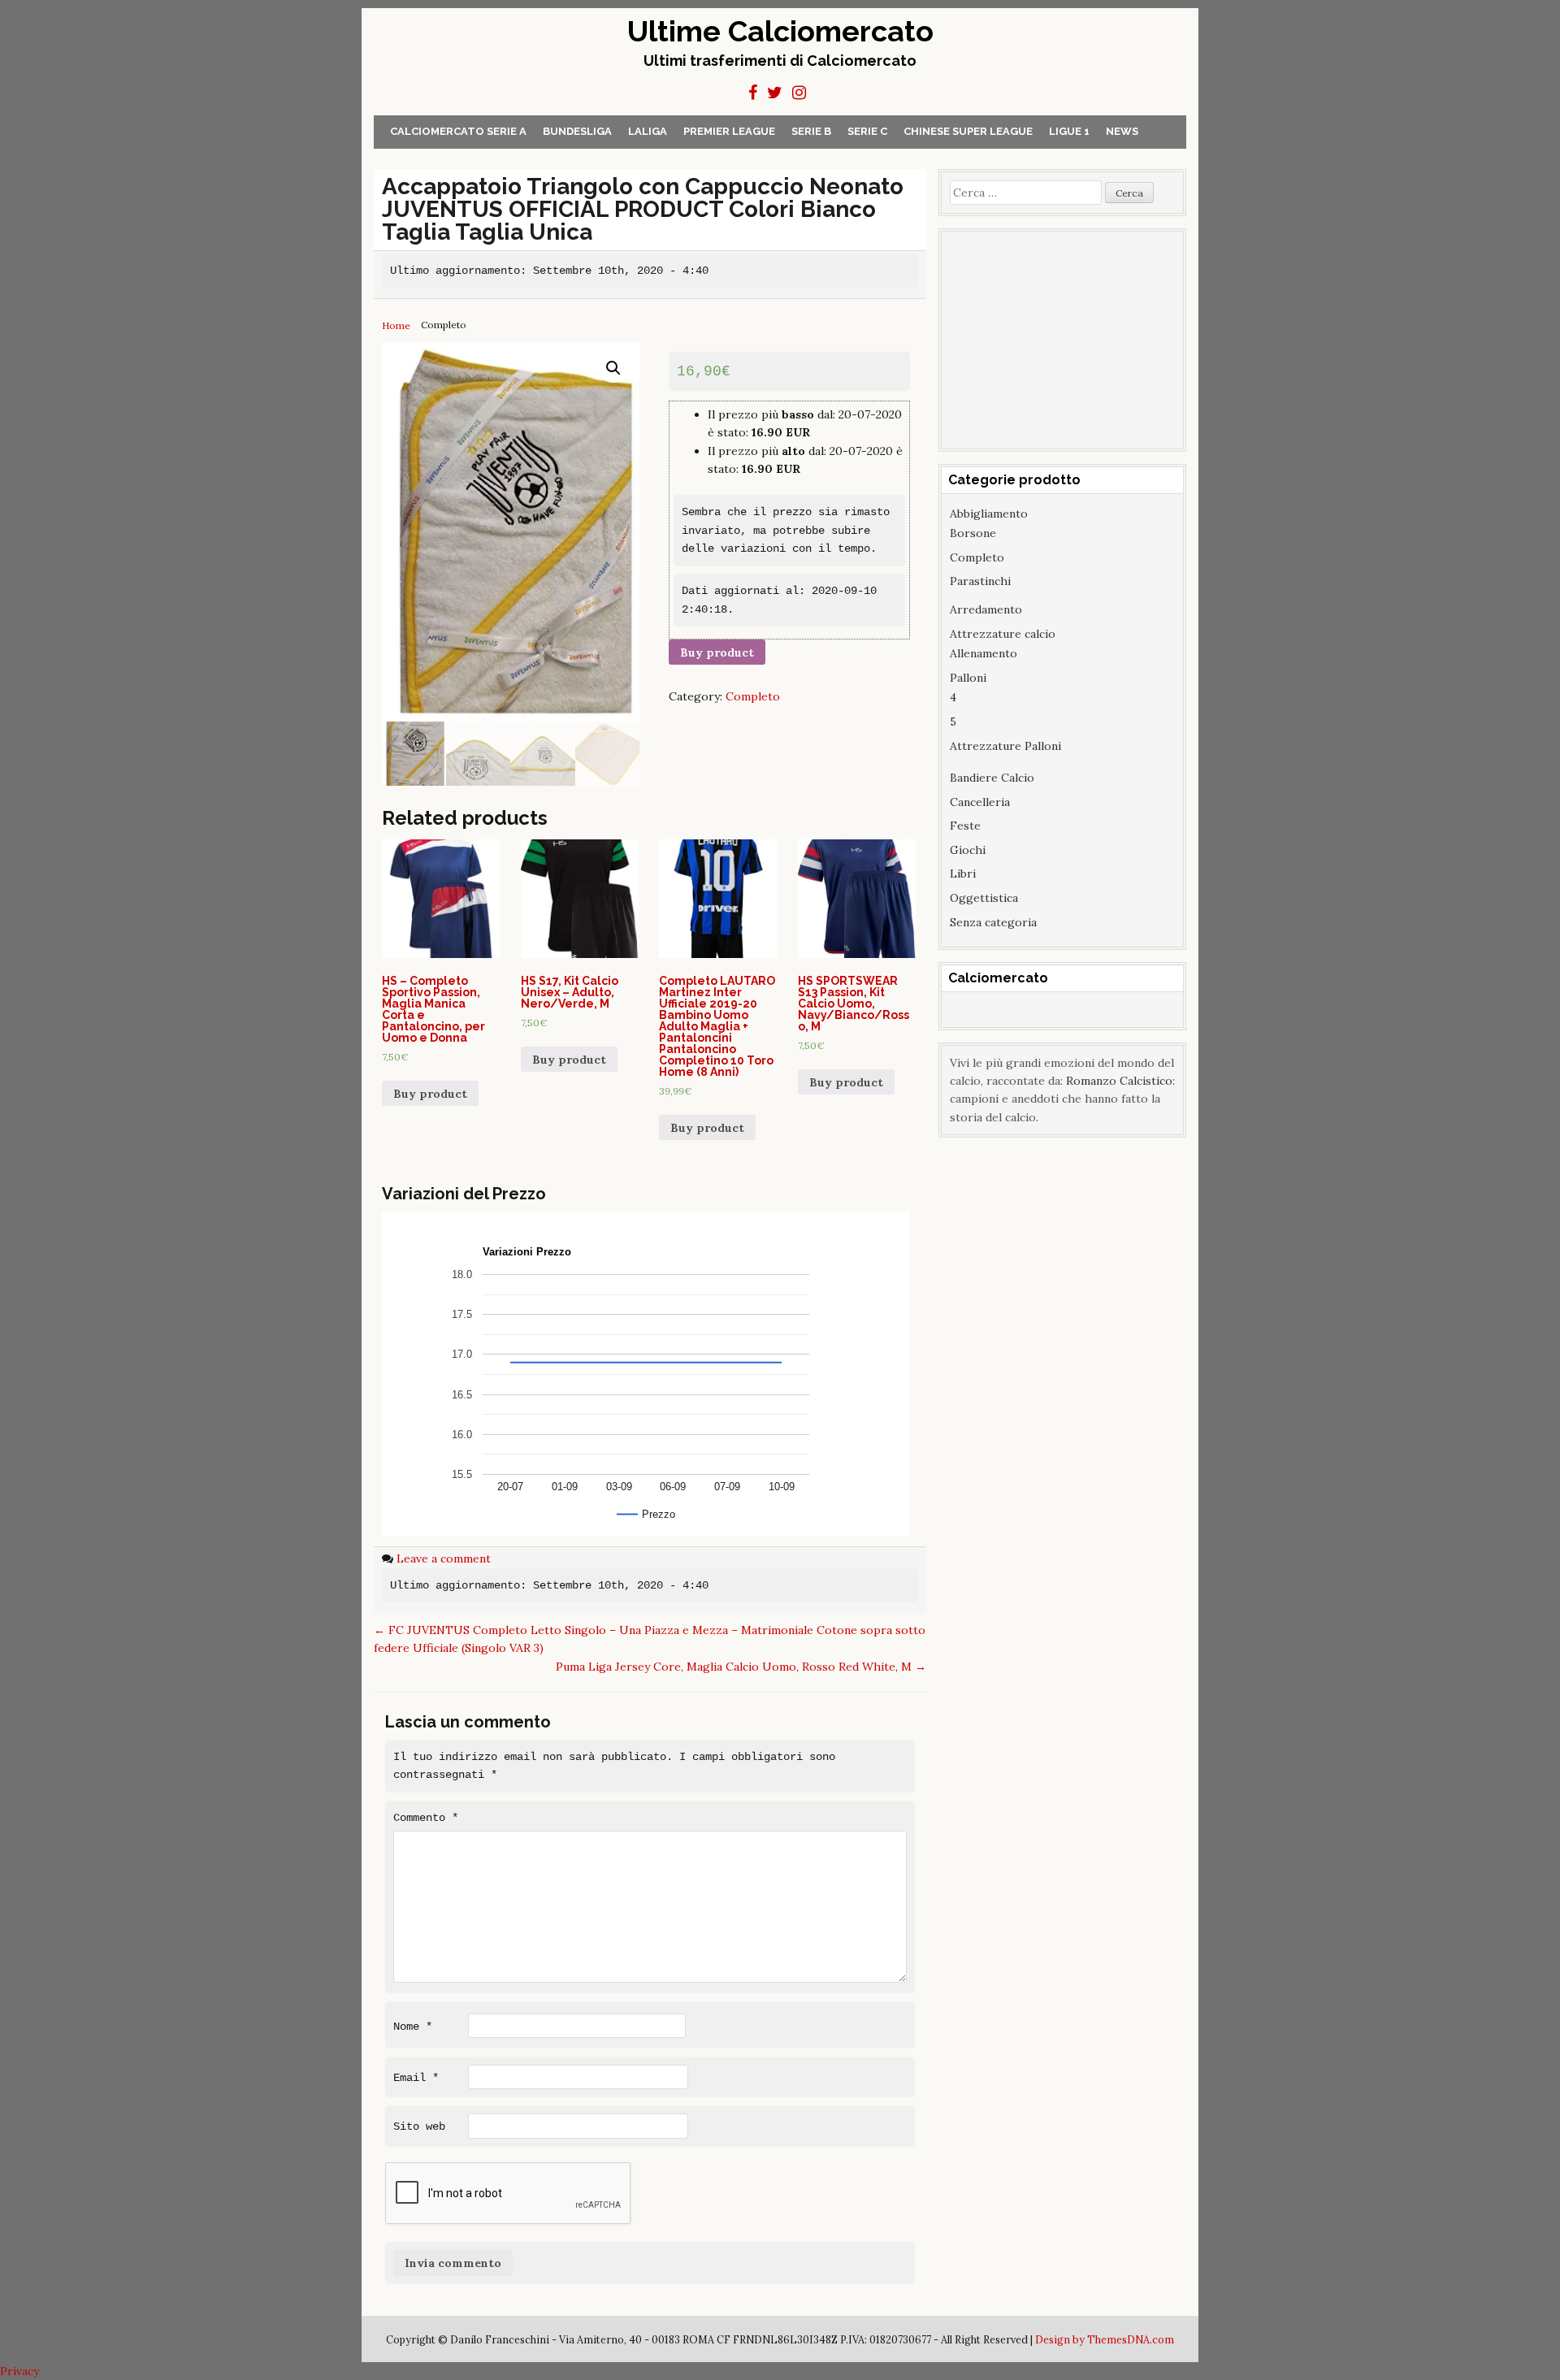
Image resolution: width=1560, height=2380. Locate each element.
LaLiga (648, 131)
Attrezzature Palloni (1005, 746)
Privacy (19, 2371)
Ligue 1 (1069, 131)
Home (396, 325)
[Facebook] (753, 93)
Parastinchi (980, 581)
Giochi (968, 850)
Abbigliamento (989, 514)
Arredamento (986, 609)
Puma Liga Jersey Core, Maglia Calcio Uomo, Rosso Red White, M (741, 1667)
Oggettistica (984, 898)
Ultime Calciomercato (780, 31)
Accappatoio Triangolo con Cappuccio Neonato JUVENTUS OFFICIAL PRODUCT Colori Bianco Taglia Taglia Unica (643, 209)
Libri (963, 874)
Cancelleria (980, 802)
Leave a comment (444, 1558)
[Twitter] (775, 93)
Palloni (968, 678)
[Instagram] (799, 93)
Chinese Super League (968, 131)
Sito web (419, 2126)
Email (416, 2078)
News (1122, 131)
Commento (426, 1818)
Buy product (717, 652)
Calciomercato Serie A (458, 131)
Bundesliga (577, 131)
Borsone (973, 533)
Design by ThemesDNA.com (1105, 2339)
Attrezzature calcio (1003, 634)
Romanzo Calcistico (1119, 1081)
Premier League (729, 131)
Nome (413, 2027)
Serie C (867, 131)
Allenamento (984, 653)
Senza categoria (993, 922)
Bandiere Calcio (992, 778)
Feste (965, 826)
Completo (753, 696)
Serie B (811, 131)
